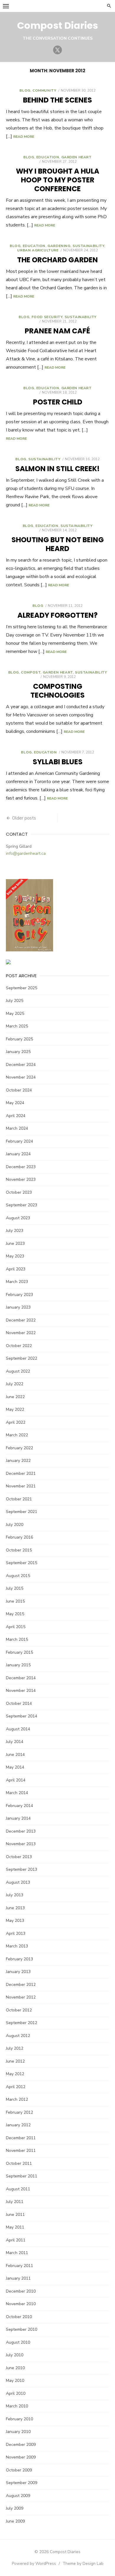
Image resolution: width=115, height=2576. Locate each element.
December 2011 (21, 2138)
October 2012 (19, 2010)
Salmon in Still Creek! (57, 469)
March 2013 (17, 1946)
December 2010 (21, 2291)
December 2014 (21, 1678)
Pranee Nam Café (57, 331)
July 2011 (15, 2202)
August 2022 (18, 1371)
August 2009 (18, 2496)
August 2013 (18, 1882)
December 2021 (21, 1473)
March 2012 (17, 2099)
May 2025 (15, 1014)
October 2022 (19, 1346)
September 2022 (22, 1358)
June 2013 (15, 1908)
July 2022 (15, 1384)
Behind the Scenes (57, 100)
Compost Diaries (57, 25)
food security (47, 317)
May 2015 (15, 1614)
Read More (24, 137)
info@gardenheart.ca (26, 853)
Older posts (24, 818)
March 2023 (17, 1282)
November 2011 (21, 2151)
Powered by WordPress (34, 2564)
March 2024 (17, 1128)
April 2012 (16, 2087)
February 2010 (19, 2419)
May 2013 (15, 1921)
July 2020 (15, 1525)
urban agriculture (38, 250)
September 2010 (22, 2329)
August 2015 (18, 1576)
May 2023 (15, 1256)
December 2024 (21, 1065)
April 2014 (16, 1780)
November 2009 (21, 2457)
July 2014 (15, 1742)
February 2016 (19, 1537)
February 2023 (19, 1295)
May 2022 (15, 1409)
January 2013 (18, 1972)
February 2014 (19, 1806)
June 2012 (15, 2061)
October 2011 (19, 2163)
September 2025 (22, 988)
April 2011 (16, 2240)
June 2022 (15, 1397)
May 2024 (15, 1103)
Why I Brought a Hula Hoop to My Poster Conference (58, 180)
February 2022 (19, 1448)
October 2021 (19, 1499)
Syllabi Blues (58, 762)
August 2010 (18, 2342)
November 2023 (21, 1179)
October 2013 (19, 1857)
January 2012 (18, 2125)
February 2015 (19, 1652)
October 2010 (19, 2317)
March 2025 (17, 1026)
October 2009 (19, 2470)
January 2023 (18, 1307)
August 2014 (18, 1729)
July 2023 (15, 1231)
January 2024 (18, 1154)
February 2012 (19, 2112)
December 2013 (21, 1831)
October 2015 (19, 1550)
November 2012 (21, 1997)
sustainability (88, 246)
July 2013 (15, 1895)
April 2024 (16, 1116)
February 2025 (19, 1039)
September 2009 (22, 2483)
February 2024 (19, 1141)
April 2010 (16, 2393)
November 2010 (21, 2304)
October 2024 (19, 1090)
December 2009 (21, 2445)
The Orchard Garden (57, 260)
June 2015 (15, 1601)
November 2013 (21, 1844)
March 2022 (17, 1435)
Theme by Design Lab (83, 2564)
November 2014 (21, 1691)
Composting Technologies (57, 691)
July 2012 (15, 2048)
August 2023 (18, 1218)
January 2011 (18, 2278)
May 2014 (15, 1767)
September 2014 (22, 1716)
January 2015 (18, 1665)
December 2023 (21, 1167)
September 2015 (22, 1563)
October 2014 (19, 1703)
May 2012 (15, 2074)
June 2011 (15, 2215)
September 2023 (22, 1205)
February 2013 (19, 1959)
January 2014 (18, 1818)
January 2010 (18, 2432)
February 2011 (19, 2266)
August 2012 (18, 2036)
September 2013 (22, 1869)
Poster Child (58, 402)
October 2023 (19, 1192)
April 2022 (16, 1422)
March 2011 (17, 2253)
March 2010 (17, 2406)
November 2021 (21, 1486)
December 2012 (21, 1985)
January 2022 (18, 1461)
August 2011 (18, 2189)
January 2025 (18, 1052)
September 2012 (22, 2023)
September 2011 (22, 2176)
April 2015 (16, 1627)
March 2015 (17, 1639)
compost (31, 672)
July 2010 (15, 2355)
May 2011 (15, 2227)
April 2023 (16, 1269)
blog (25, 90)
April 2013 (16, 1933)
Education (48, 157)
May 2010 (15, 2381)
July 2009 (15, 2508)
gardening (59, 246)
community (44, 90)
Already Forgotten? (57, 615)
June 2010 (15, 2368)
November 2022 (21, 1333)
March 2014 (17, 1793)
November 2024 (21, 1077)
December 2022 (21, 1320)
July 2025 (15, 1001)
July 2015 (15, 1588)
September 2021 (22, 1512)
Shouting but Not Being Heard (58, 544)
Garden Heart (77, 157)
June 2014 (15, 1755)
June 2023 (15, 1244)
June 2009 (15, 2521)
